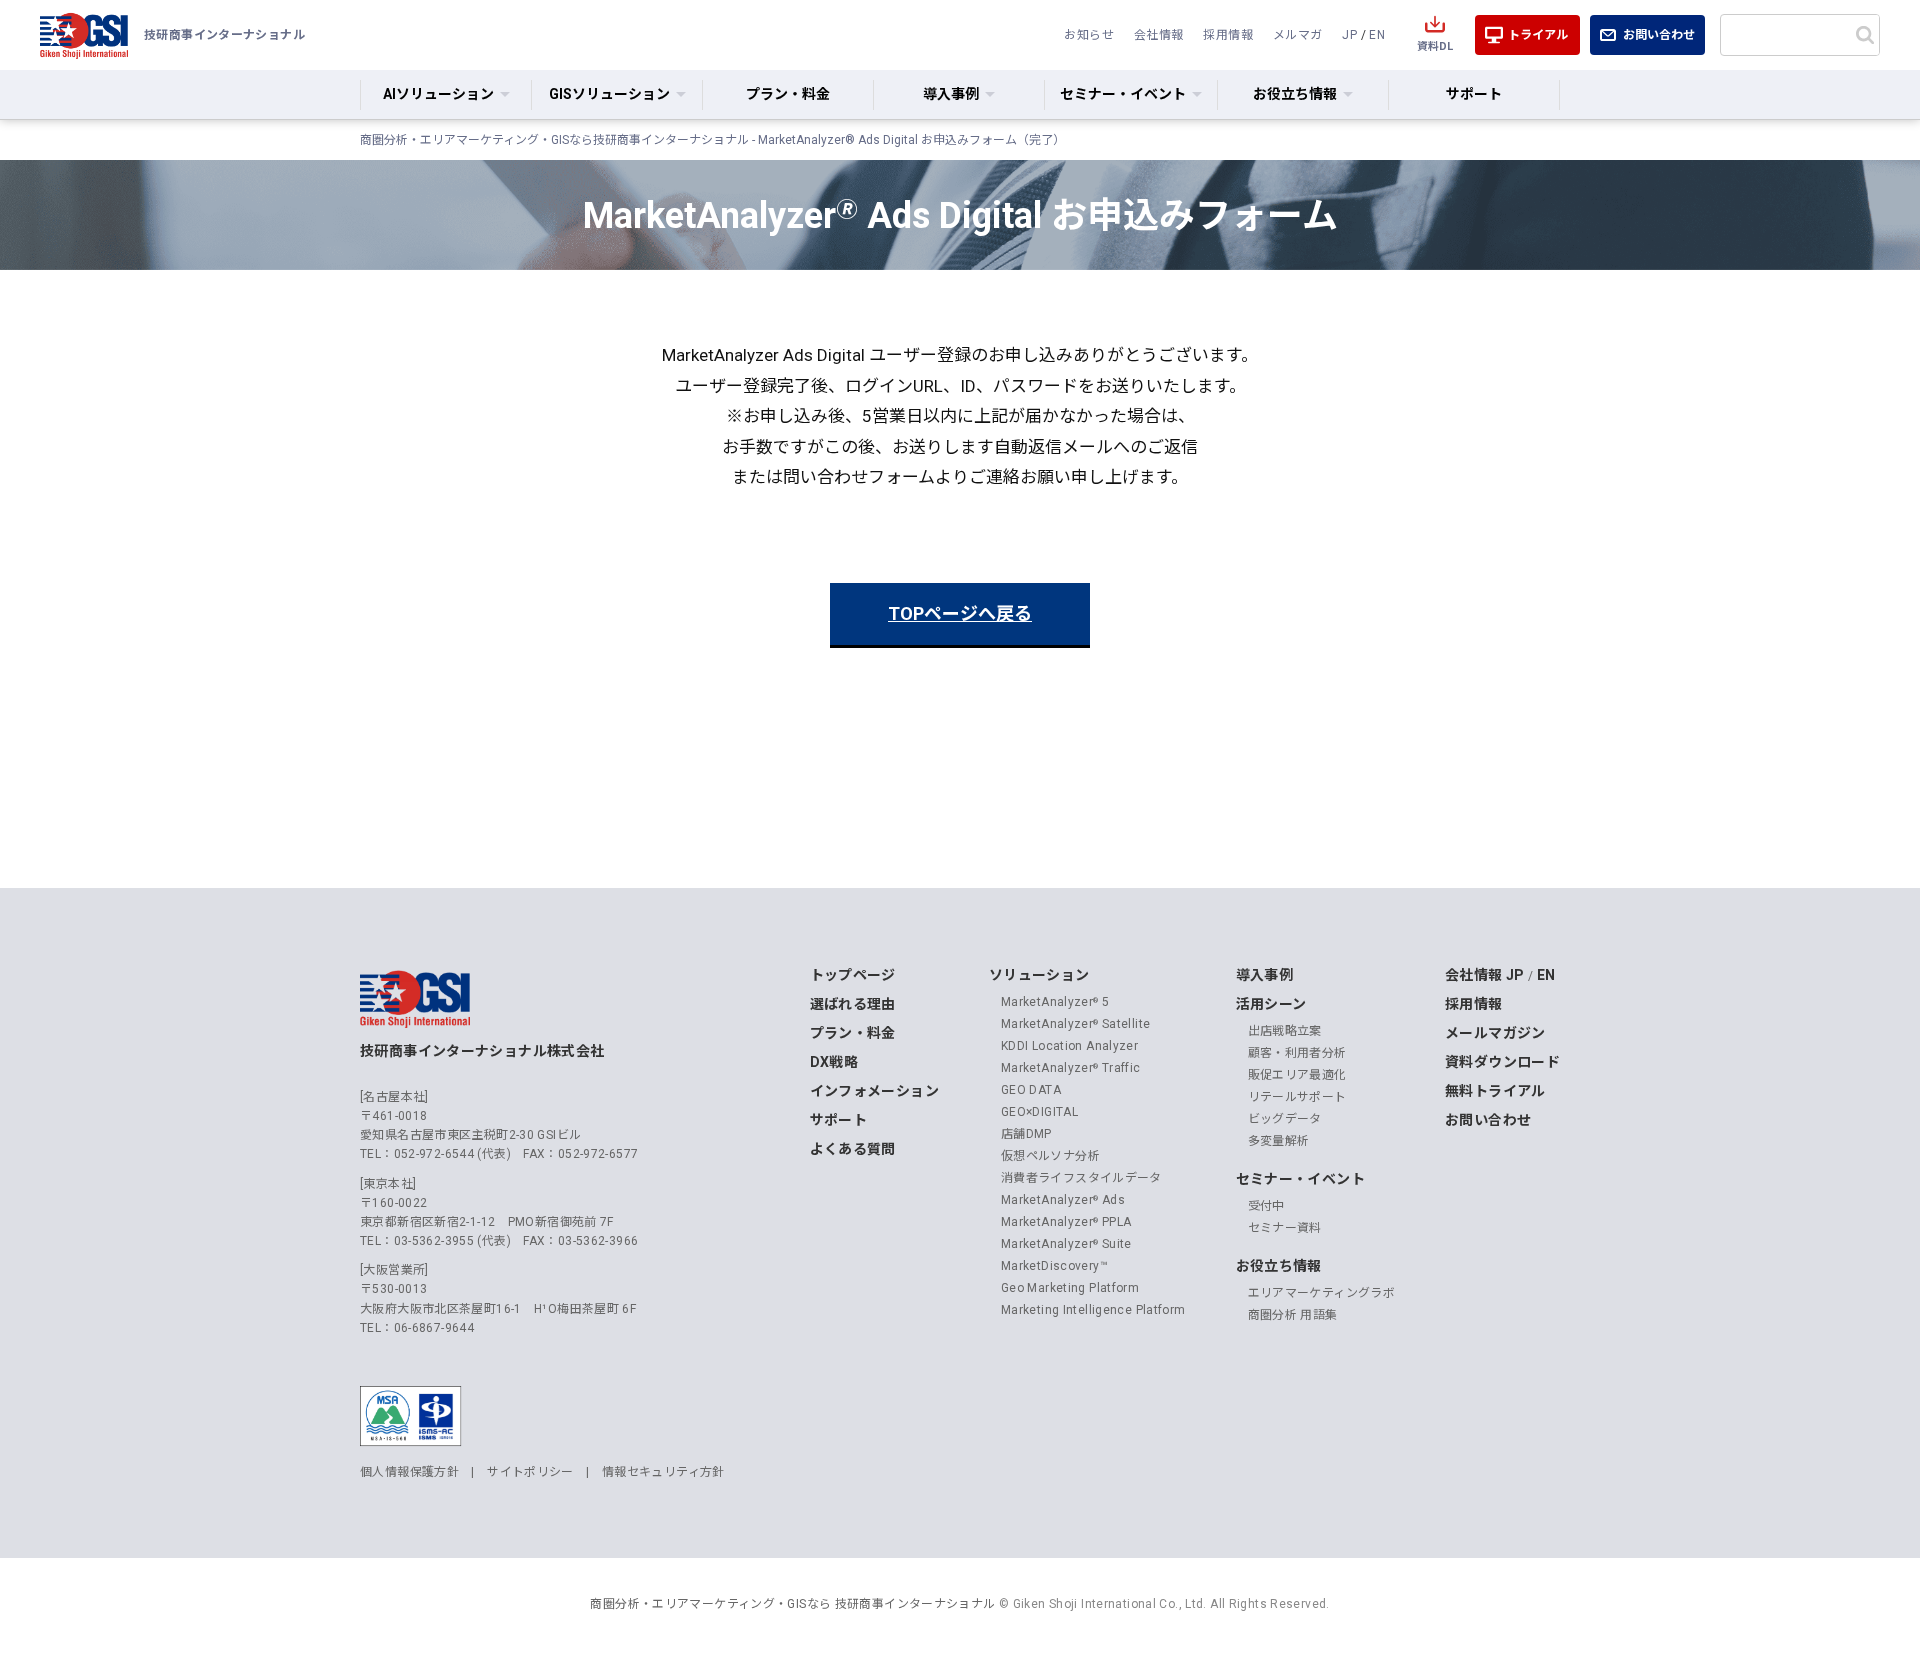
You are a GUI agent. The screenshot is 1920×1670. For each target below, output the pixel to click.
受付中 (1266, 1206)
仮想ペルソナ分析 (1050, 1156)
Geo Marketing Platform (1070, 1288)
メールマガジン (1495, 1033)
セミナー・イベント (1300, 1179)
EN (1377, 35)
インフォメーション (874, 1091)
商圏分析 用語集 (1293, 1315)
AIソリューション (438, 94)
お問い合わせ (1659, 35)
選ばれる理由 (853, 1004)
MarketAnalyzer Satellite (1075, 1024)
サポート (1474, 94)
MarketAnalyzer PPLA (1066, 1222)
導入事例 (1265, 975)
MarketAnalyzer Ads (1063, 1200)
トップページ (853, 975)
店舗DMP (1026, 1134)
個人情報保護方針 (409, 1472)
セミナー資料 (1285, 1228)
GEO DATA (1031, 1090)
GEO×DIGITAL (1039, 1112)
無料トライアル (1495, 1091)
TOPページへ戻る (960, 613)
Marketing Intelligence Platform (1093, 1310)
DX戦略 (834, 1062)
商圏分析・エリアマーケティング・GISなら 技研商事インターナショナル (792, 1604)
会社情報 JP (1485, 975)
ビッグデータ (1285, 1119)
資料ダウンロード (1502, 1062)
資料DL (1435, 46)
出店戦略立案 (1285, 1031)
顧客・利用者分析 (1297, 1053)
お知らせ (1089, 35)
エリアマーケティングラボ (1322, 1293)
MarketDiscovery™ (1054, 1266)
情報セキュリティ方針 (663, 1472)
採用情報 (1228, 35)
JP (1349, 35)
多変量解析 (1279, 1141)
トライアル (1538, 35)
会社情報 (1159, 35)
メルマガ (1298, 35)
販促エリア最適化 (1297, 1075)
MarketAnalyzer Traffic (1071, 1068)
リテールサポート (1297, 1097)
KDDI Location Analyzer (1069, 1046)
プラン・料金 (788, 94)
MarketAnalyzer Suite (1066, 1244)
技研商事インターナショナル (84, 35)
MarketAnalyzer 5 (1055, 1002)
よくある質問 (853, 1149)
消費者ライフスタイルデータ (1081, 1178)
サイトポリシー (530, 1472)
